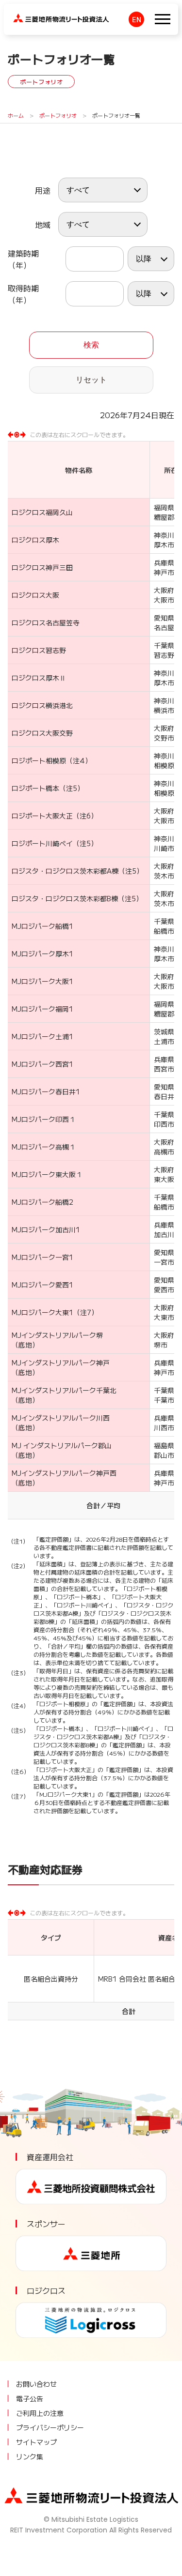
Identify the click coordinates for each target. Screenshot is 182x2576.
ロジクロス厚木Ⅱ (39, 678)
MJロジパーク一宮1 (42, 1257)
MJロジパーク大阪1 (42, 981)
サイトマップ (36, 2442)
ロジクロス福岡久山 (42, 512)
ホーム (16, 115)
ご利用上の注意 (40, 2413)
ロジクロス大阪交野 (42, 733)
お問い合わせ (36, 2384)
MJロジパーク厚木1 (42, 954)
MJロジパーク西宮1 (42, 1064)
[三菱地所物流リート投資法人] (61, 16)
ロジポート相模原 (39, 760)
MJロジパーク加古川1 (46, 1229)
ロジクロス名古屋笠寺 (46, 622)
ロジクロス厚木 (35, 540)
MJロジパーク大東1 (42, 1312)
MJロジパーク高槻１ (44, 1147)
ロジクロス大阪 (35, 595)
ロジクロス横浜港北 (42, 705)
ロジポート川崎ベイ (42, 843)
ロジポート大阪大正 (42, 816)
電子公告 (30, 2398)
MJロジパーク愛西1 (42, 1285)
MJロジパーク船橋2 (42, 1202)
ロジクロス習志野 (39, 650)
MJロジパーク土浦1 (42, 1036)
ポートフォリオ (58, 115)
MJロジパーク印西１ (44, 1119)
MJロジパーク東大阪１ (47, 1174)
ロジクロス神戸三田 (42, 567)
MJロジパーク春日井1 (46, 1091)
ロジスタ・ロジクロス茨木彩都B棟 (65, 898)
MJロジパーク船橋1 (42, 926)
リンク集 (30, 2456)
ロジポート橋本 (35, 788)
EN (137, 19)
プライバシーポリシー (50, 2427)
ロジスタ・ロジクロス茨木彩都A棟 (65, 871)
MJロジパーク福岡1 (42, 1009)
